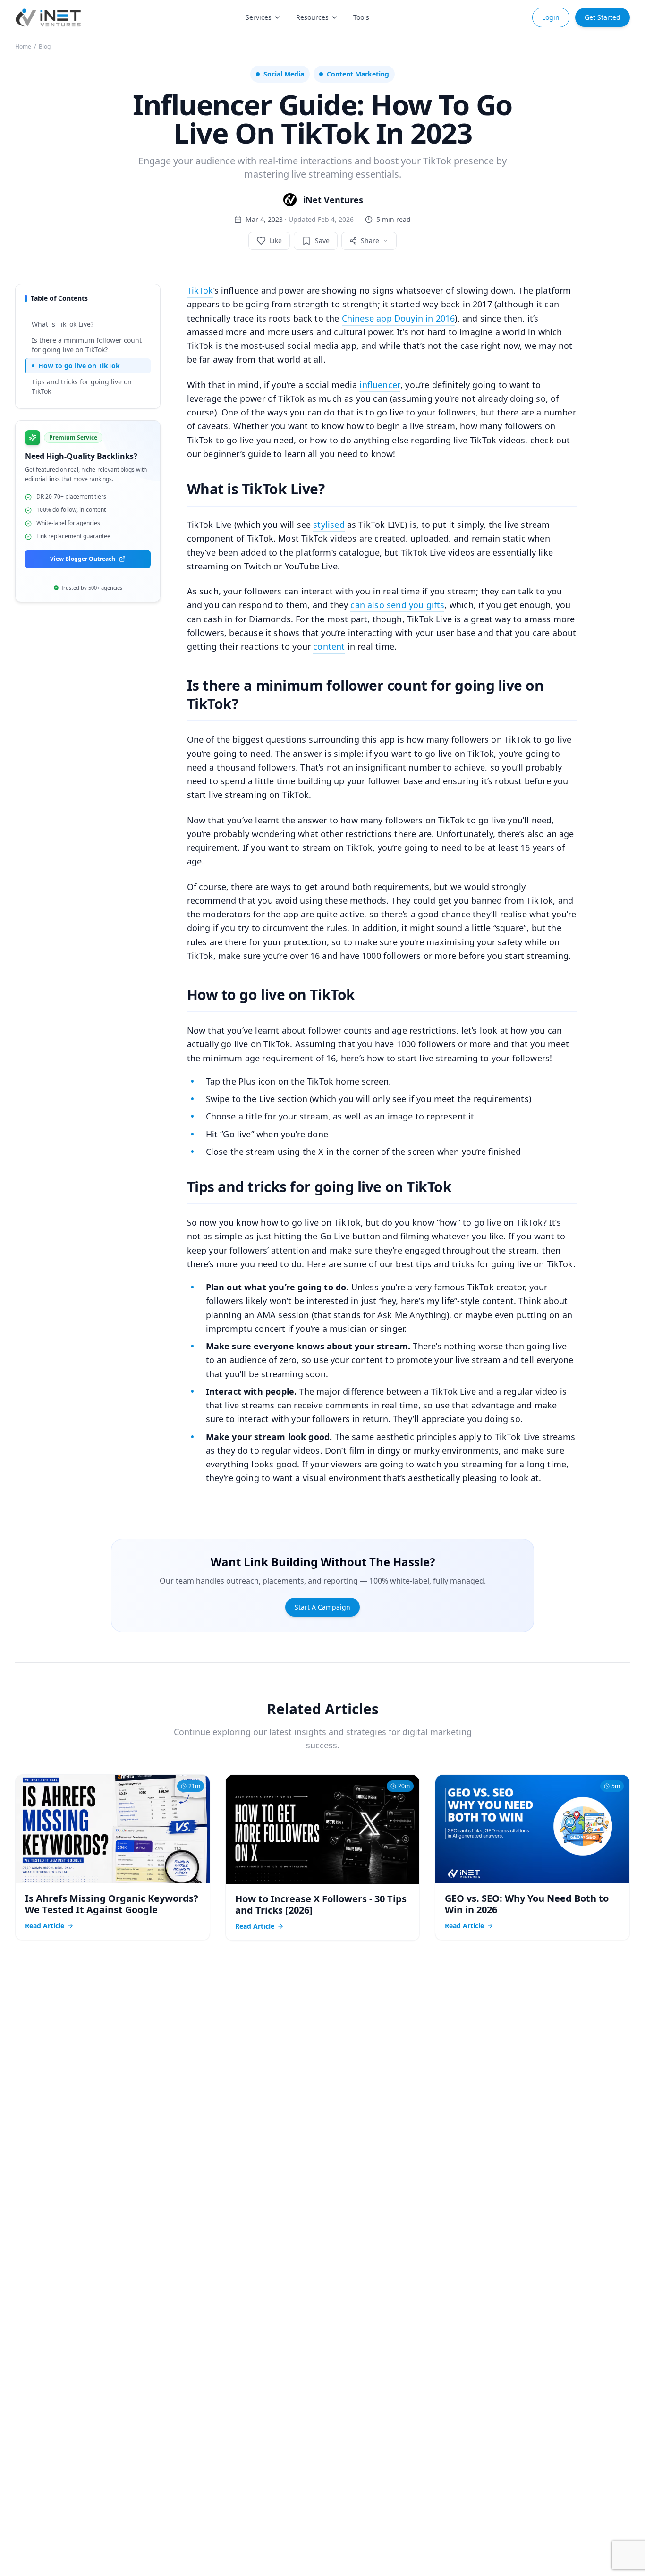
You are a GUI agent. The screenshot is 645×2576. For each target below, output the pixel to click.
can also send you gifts (397, 605)
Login (551, 17)
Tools (361, 17)
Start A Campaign (322, 1607)
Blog (45, 47)
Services (259, 17)
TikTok (200, 290)
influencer (380, 385)
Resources (312, 17)
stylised (329, 525)
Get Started (603, 17)
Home (23, 47)
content (329, 646)
